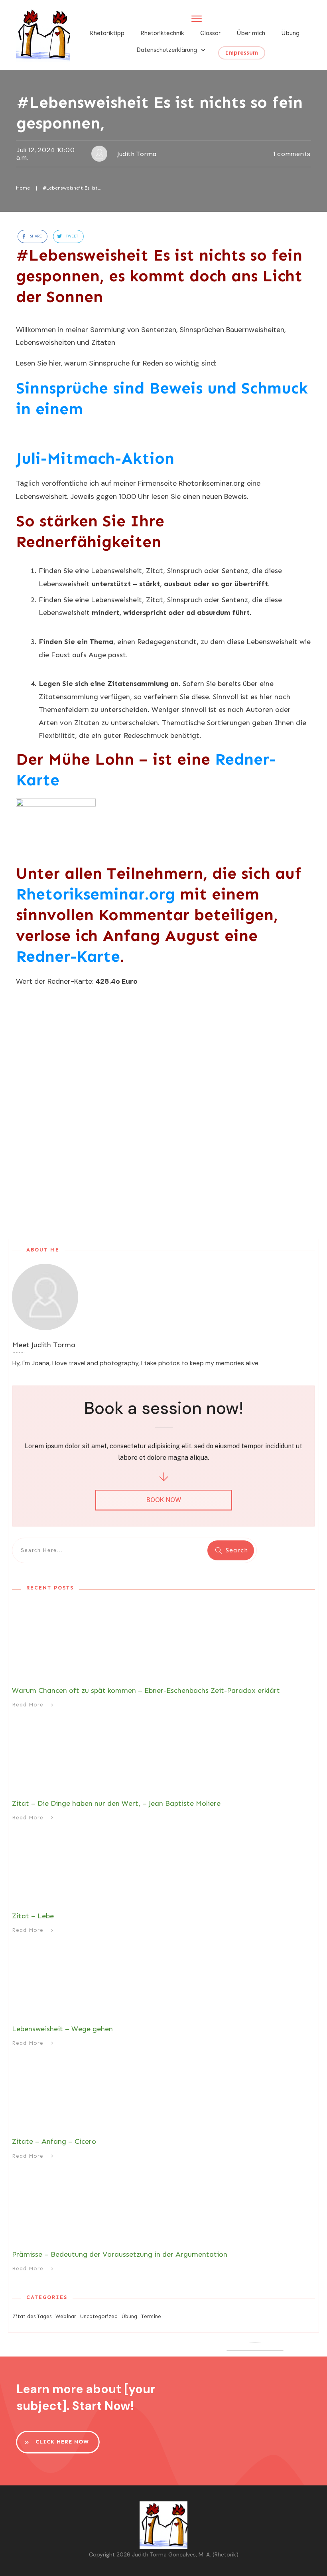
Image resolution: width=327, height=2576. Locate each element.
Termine (151, 2316)
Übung (129, 2316)
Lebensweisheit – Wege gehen (62, 2029)
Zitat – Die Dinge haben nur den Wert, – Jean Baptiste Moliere (116, 1803)
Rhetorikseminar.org (96, 894)
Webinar (66, 2316)
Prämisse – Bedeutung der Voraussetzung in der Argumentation (120, 2254)
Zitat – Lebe (33, 1916)
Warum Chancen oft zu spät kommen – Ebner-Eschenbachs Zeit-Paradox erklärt (146, 1690)
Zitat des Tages (32, 2316)
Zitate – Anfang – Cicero (54, 2141)
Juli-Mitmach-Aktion (95, 458)
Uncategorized (99, 2316)
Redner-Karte (68, 956)
